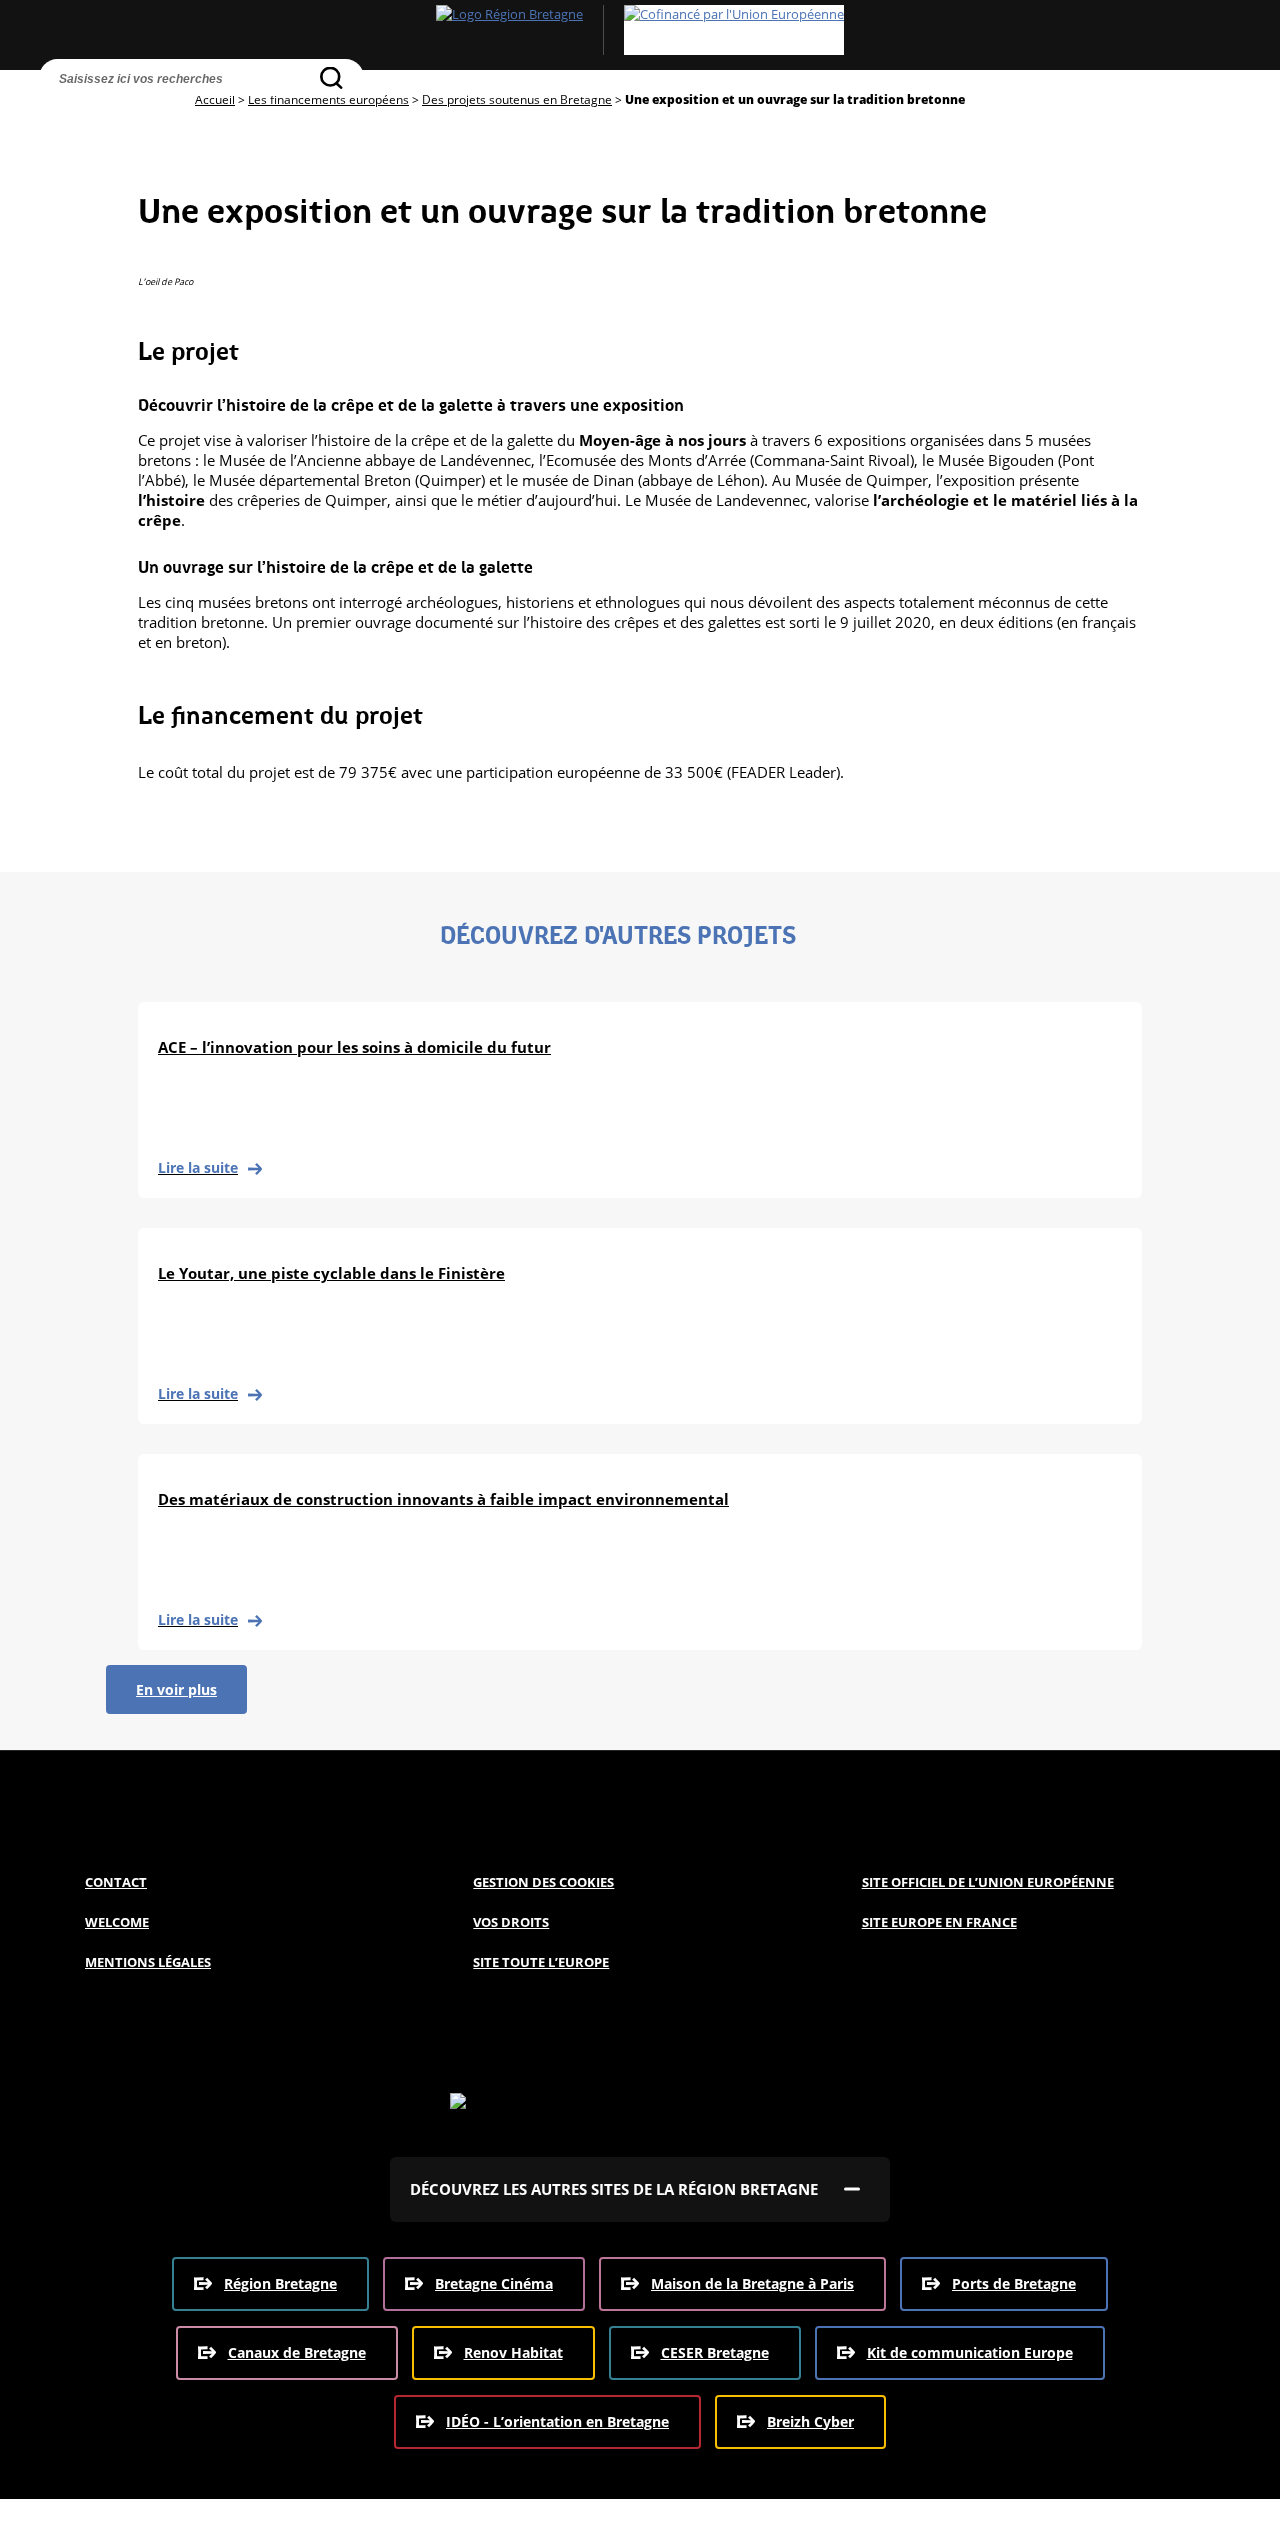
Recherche (59, 115)
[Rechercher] (331, 77)
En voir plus (176, 1689)
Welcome (117, 1922)
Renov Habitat (513, 2352)
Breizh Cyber (810, 2421)
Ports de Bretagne (1014, 2283)
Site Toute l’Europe (541, 1962)
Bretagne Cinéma (494, 2283)
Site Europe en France (939, 1922)
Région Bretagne (280, 2283)
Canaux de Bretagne (297, 2352)
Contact (116, 1882)
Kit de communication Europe (970, 2352)
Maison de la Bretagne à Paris (752, 2283)
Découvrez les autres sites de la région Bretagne (614, 2189)
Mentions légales (148, 1962)
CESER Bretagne (715, 2352)
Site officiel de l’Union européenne (988, 1882)
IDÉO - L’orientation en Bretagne (557, 2421)
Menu (101, 115)
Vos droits (511, 1922)
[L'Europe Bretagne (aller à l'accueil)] (640, 30)
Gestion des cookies (543, 1882)
